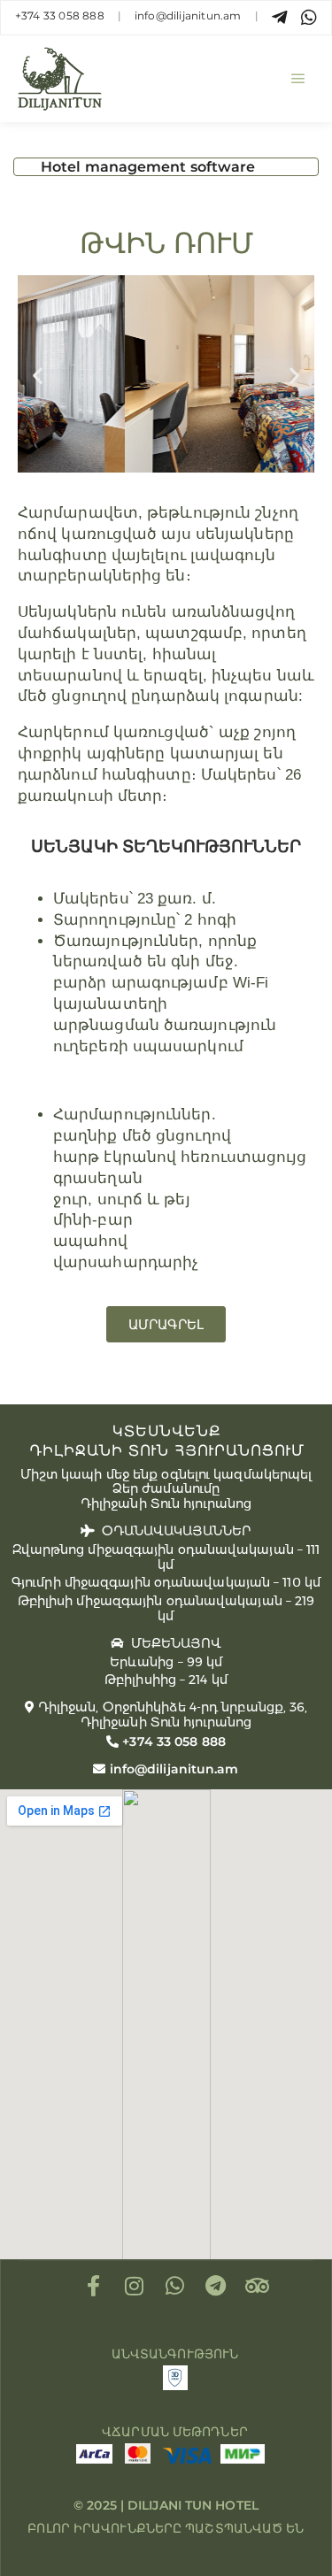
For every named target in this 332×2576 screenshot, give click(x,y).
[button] (38, 376)
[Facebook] (94, 2286)
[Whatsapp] (175, 2286)
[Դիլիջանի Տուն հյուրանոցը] (60, 79)
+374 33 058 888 (60, 15)
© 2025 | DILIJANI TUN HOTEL (166, 2505)
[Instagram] (135, 2286)
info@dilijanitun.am (188, 15)
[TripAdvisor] (257, 2286)
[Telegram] (216, 2286)
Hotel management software (148, 167)
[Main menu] (298, 79)
